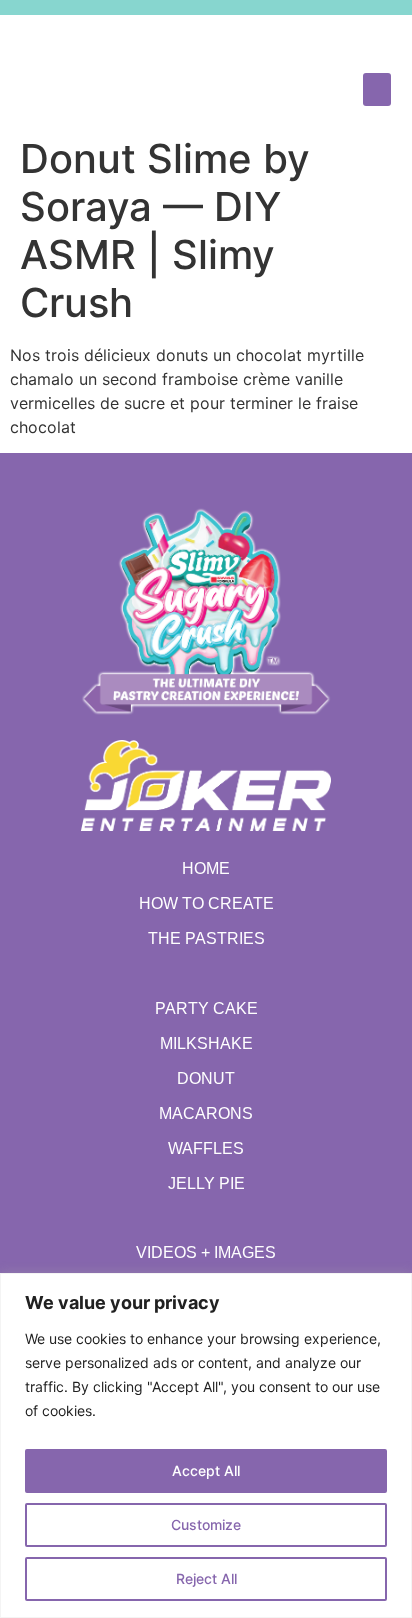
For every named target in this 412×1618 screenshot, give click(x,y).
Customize (206, 1524)
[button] (377, 89)
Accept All (206, 1470)
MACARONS (206, 1113)
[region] (206, 1445)
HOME (206, 868)
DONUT (206, 1078)
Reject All (206, 1578)
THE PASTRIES (206, 938)
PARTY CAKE (206, 1008)
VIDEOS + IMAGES (206, 1252)
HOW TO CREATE (206, 903)
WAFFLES (206, 1148)
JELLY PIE (206, 1183)
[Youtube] (362, 38)
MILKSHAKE (206, 1043)
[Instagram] (327, 38)
